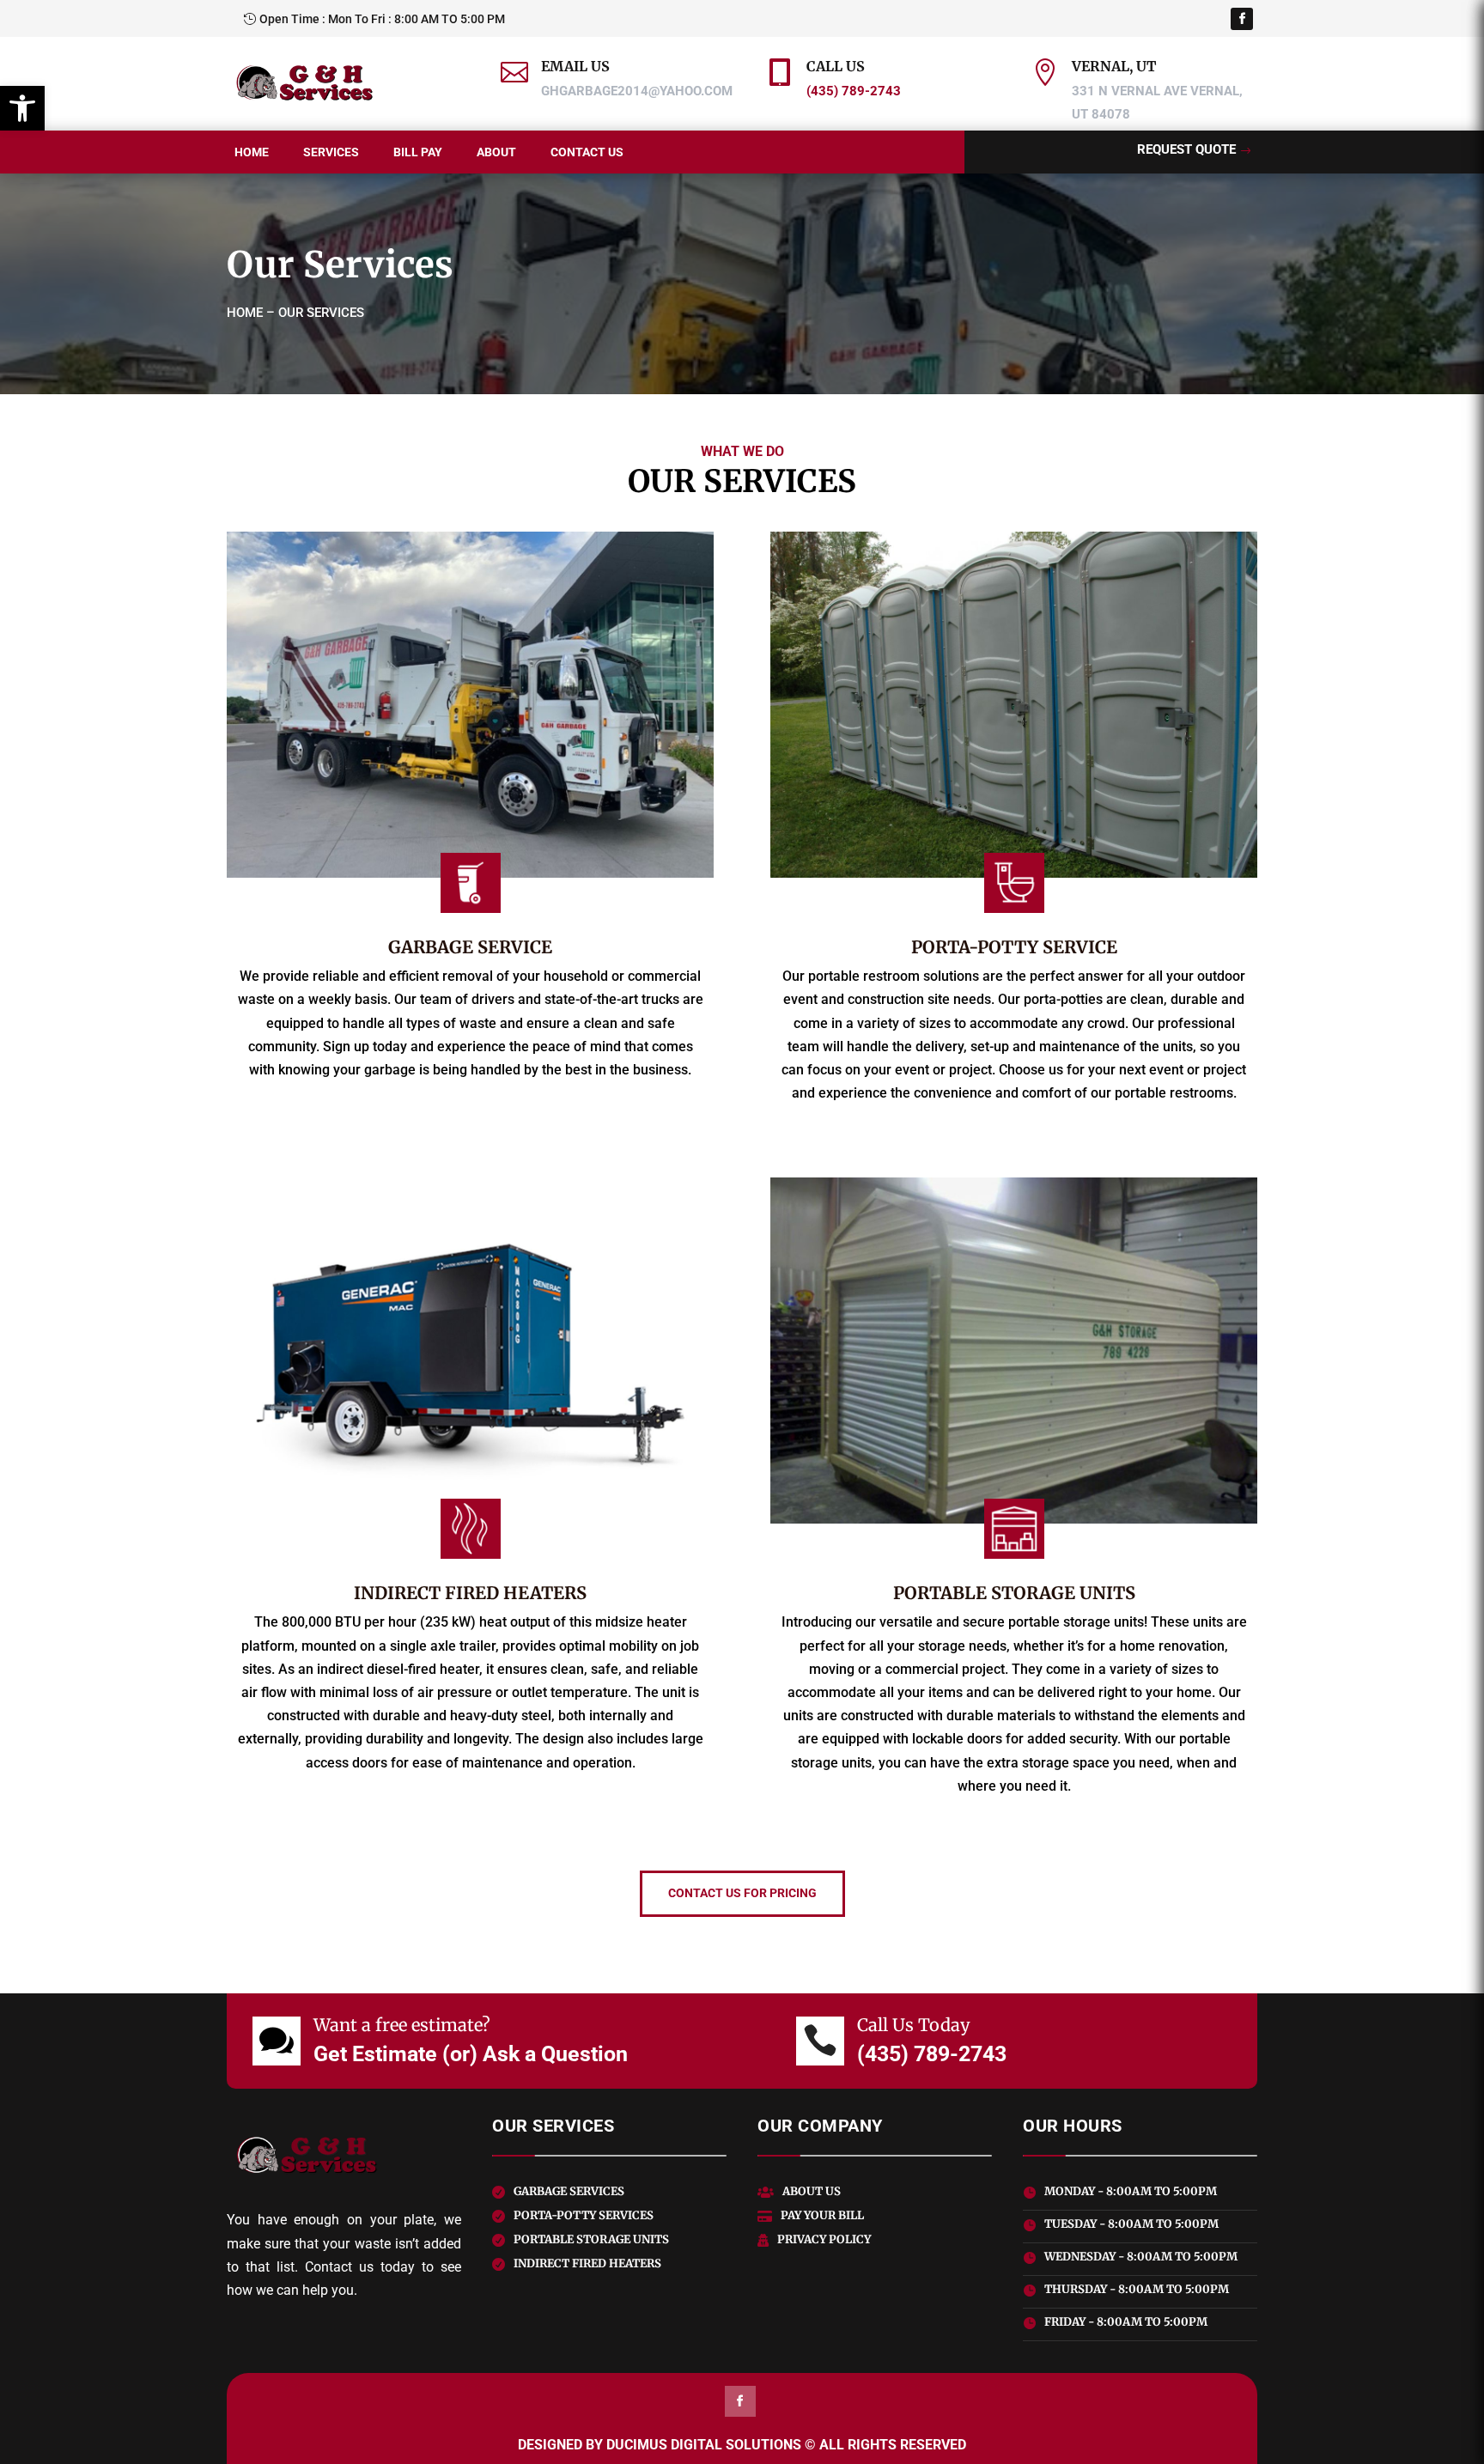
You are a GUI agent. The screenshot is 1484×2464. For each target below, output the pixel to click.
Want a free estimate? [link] (402, 2025)
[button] (1242, 19)
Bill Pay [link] (418, 152)
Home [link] (252, 152)
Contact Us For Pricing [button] (742, 1893)
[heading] (609, 81)
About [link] (496, 152)
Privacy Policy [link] (824, 2239)
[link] (22, 108)
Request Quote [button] (1186, 149)
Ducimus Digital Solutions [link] (704, 2445)
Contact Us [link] (587, 152)
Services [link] (331, 152)
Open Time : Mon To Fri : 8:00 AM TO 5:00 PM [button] (382, 19)
